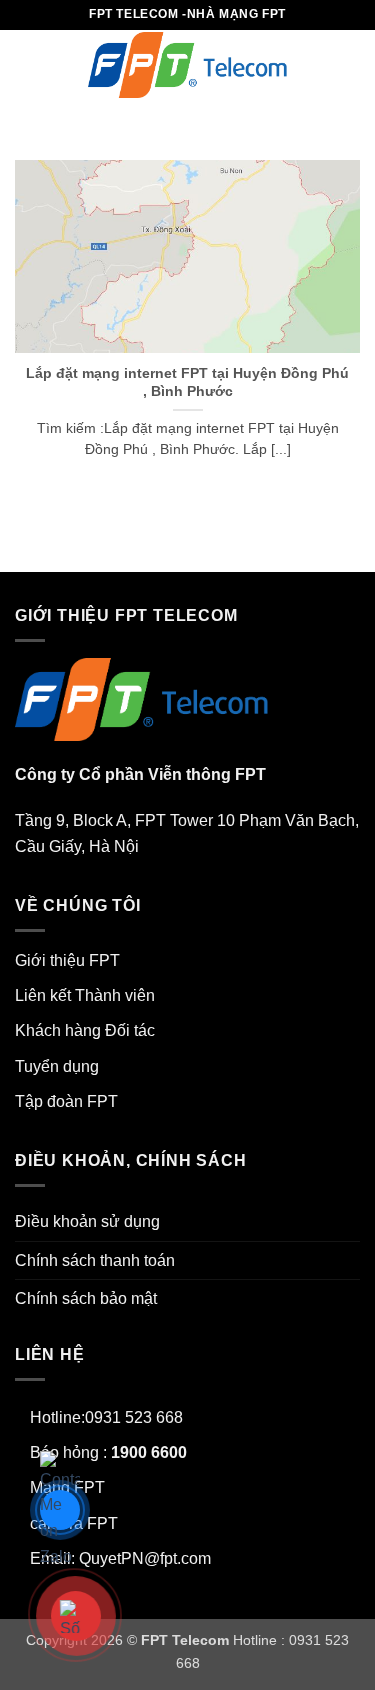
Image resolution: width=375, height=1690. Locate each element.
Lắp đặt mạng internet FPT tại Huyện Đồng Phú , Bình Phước (187, 382)
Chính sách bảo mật (86, 1298)
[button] (27, 64)
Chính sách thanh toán (95, 1260)
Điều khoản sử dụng (87, 1221)
